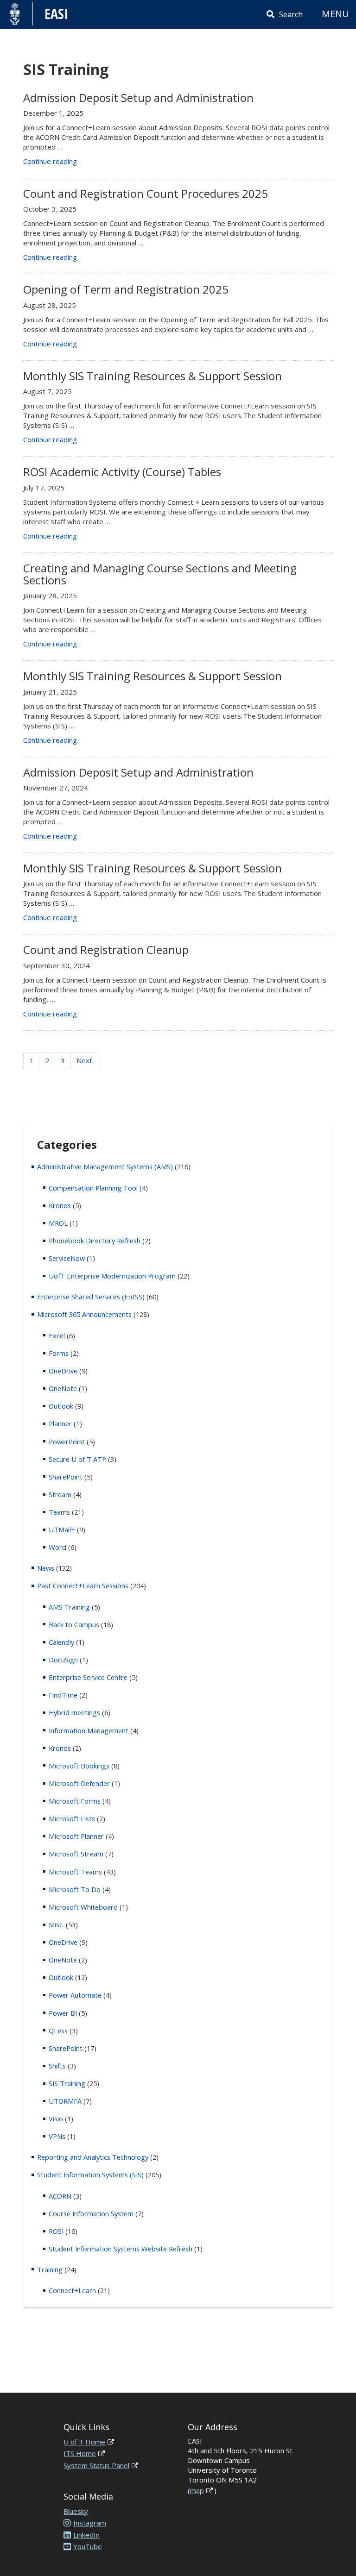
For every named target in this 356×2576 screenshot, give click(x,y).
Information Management (89, 1730)
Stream (60, 1494)
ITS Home (80, 2453)
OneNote (63, 1388)
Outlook (61, 1406)
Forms (59, 1353)
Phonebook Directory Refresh (95, 1241)
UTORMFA (65, 2101)
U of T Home (84, 2442)
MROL (58, 1223)
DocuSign (63, 1660)
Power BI (63, 2013)
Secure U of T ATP (77, 1459)
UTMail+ (62, 1529)
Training (50, 2269)
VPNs (57, 2136)
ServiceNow (67, 1258)
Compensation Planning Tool (93, 1188)
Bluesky (76, 2511)
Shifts (57, 2066)
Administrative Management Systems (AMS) (105, 1166)
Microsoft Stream (76, 1854)
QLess (58, 2031)
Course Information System (91, 2213)
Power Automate (75, 1995)
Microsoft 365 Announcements (84, 1314)
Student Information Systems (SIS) (90, 2175)
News (46, 1568)
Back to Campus (74, 1624)
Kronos (60, 1205)
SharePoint (66, 1477)
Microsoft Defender (79, 1783)
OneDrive (63, 1371)
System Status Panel (96, 2465)
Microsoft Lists (72, 1818)
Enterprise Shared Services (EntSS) (91, 1297)
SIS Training (67, 2083)
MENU (335, 14)
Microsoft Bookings (79, 1766)
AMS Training (69, 1607)
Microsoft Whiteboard (83, 1907)
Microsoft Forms (75, 1801)
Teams (59, 1512)
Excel (57, 1335)
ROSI (56, 2231)
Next (84, 1060)
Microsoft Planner (76, 1836)
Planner (60, 1423)
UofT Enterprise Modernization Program (112, 1276)
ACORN (60, 2196)
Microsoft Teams (75, 1872)
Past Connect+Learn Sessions (83, 1586)
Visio (56, 2118)
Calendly (61, 1642)
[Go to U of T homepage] (15, 14)
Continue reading (50, 161)
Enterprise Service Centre (88, 1677)
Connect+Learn (72, 2290)
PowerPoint (67, 1442)
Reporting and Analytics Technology (93, 2157)
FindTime (63, 1695)
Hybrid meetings (74, 1712)
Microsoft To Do (75, 1889)
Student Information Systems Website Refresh (121, 2249)
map (197, 2490)
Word (57, 1547)
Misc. (56, 1924)
